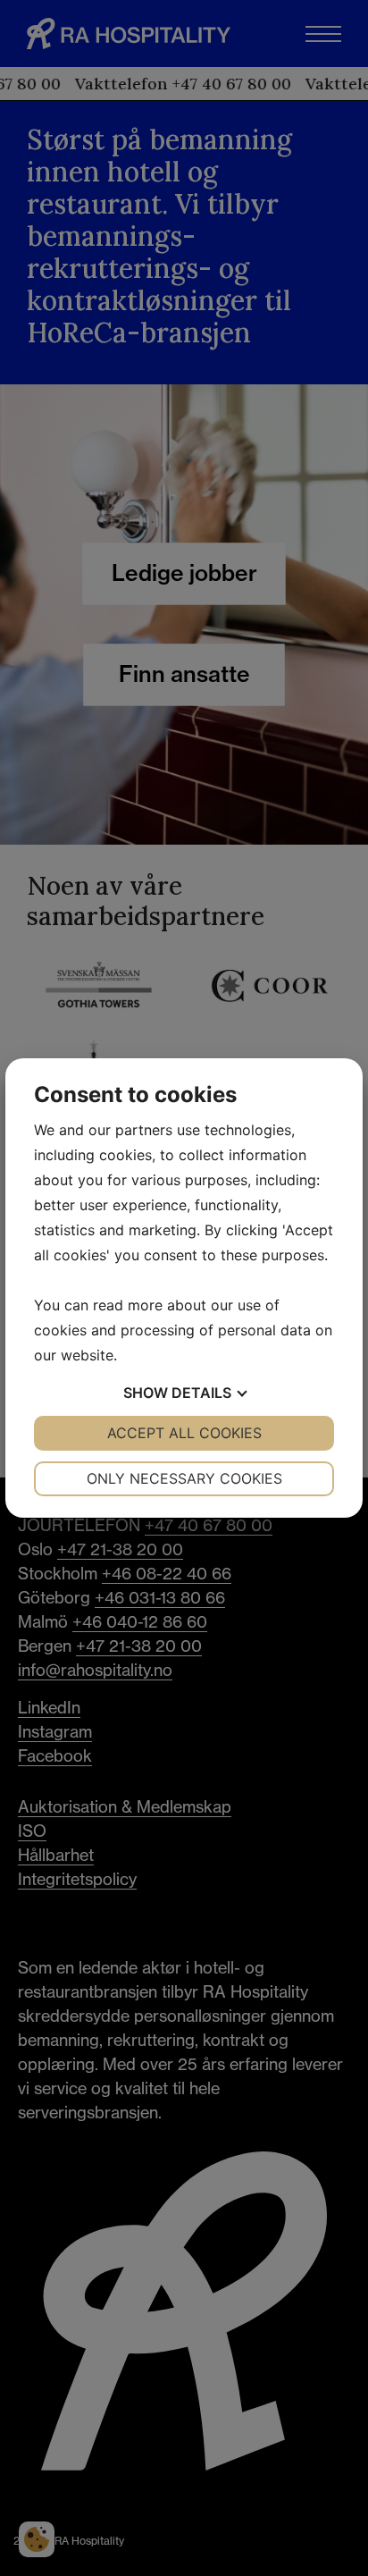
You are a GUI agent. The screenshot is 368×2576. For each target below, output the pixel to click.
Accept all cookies (184, 1433)
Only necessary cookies (184, 1478)
